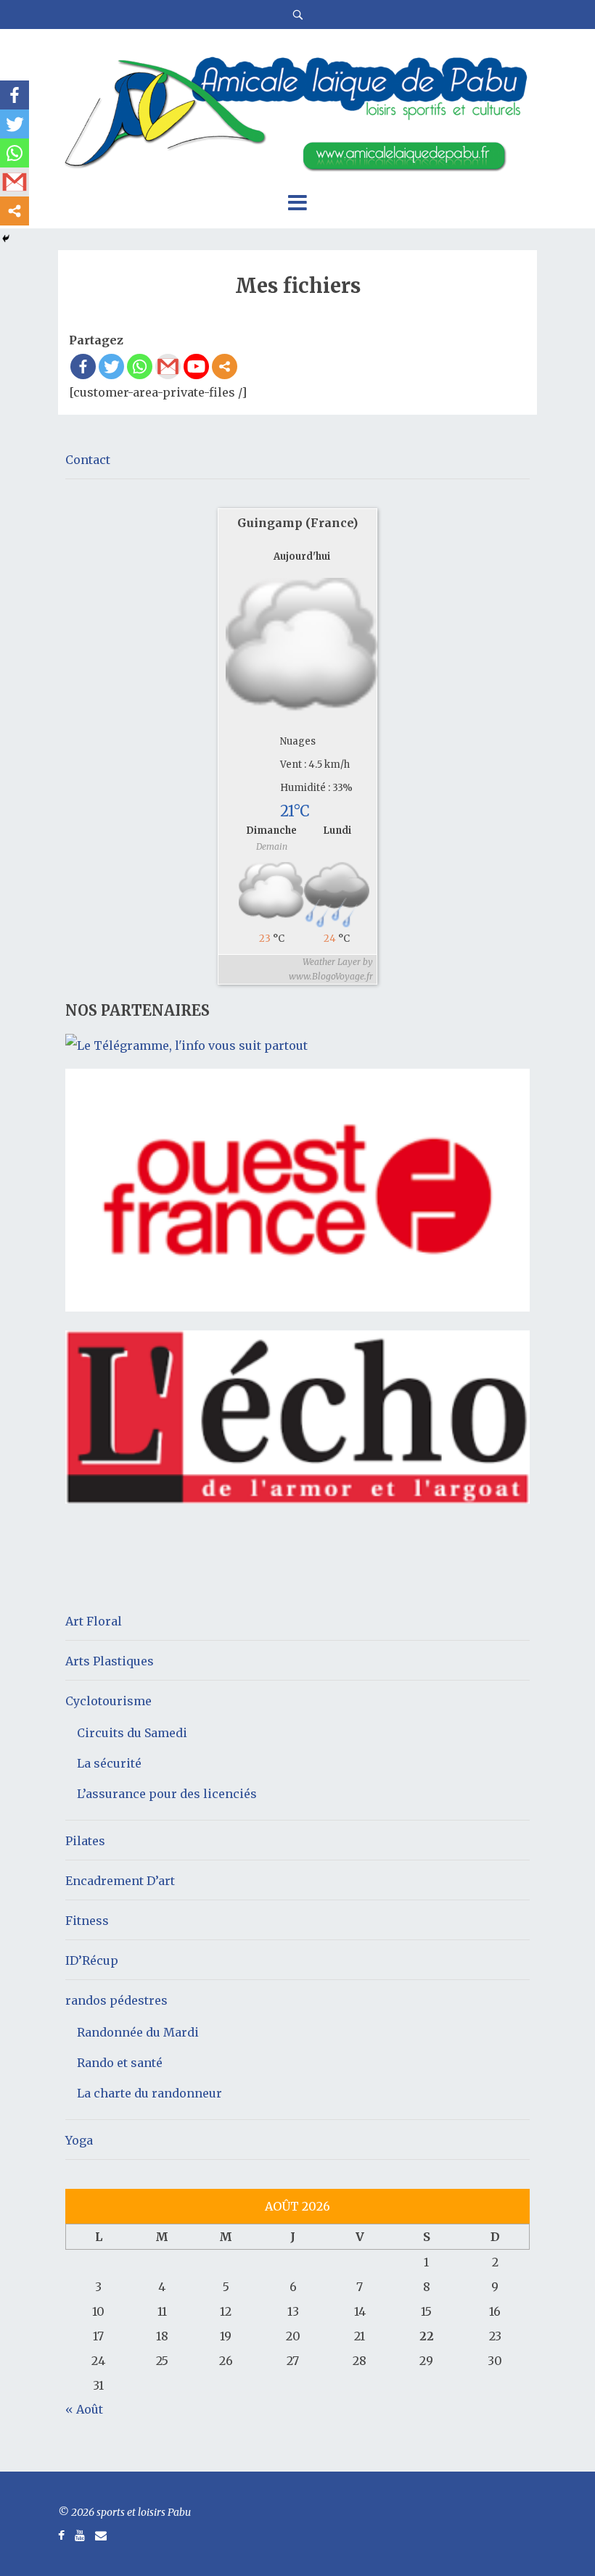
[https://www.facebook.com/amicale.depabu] (61, 2535)
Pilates (85, 1841)
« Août (84, 2409)
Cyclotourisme (108, 1701)
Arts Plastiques (110, 1661)
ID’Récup (92, 1960)
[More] (225, 366)
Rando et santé (120, 2063)
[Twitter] (111, 366)
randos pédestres (116, 2000)
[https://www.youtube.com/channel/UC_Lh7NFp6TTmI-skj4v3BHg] (80, 2535)
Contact (88, 460)
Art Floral (94, 1621)
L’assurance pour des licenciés (167, 1794)
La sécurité (109, 1763)
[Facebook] (83, 366)
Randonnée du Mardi (138, 2032)
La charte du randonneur (149, 2093)
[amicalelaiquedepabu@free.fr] (101, 2535)
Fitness (87, 1921)
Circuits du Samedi (132, 1733)
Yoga (79, 2140)
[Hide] (6, 239)
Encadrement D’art (120, 1881)
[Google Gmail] (168, 366)
